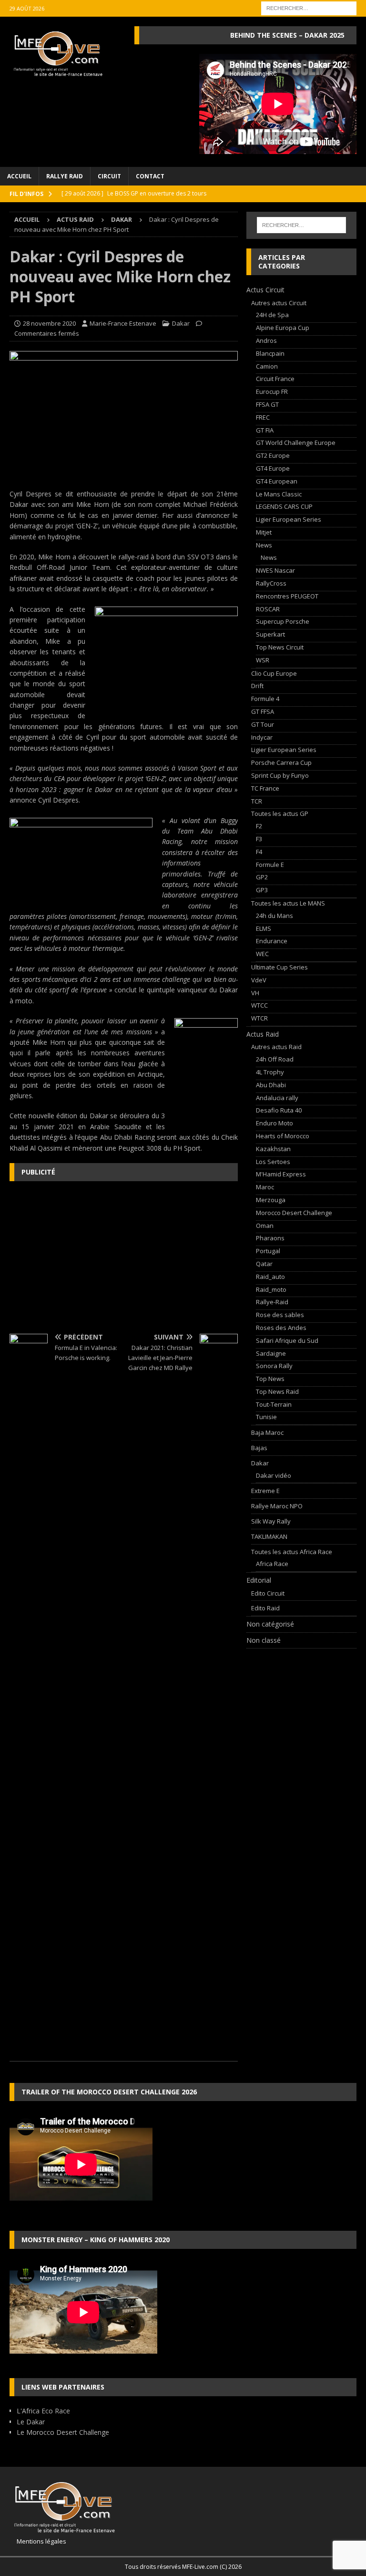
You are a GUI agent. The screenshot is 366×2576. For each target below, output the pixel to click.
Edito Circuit (268, 1593)
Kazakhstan (273, 1149)
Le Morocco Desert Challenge (63, 2432)
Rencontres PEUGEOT (287, 596)
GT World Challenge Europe (296, 443)
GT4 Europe (273, 468)
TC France (265, 788)
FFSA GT (267, 404)
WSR (263, 660)
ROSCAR (268, 609)
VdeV (259, 980)
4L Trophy (270, 1072)
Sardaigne (271, 1353)
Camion (267, 366)
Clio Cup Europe (274, 673)
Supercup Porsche (283, 621)
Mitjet (264, 532)
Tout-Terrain (274, 1404)
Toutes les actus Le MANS (288, 903)
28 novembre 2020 (49, 323)
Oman (265, 1226)
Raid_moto (271, 1289)
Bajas (259, 1448)
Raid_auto (270, 1277)
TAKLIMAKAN (269, 1536)
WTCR (259, 1018)
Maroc (265, 1187)
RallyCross (271, 583)
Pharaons (270, 1238)
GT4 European (277, 481)
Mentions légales (38, 2541)
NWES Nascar (275, 570)
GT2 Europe (273, 455)
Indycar (262, 737)
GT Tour (263, 724)
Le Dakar (31, 2422)
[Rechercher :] (309, 7)
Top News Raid (277, 1391)
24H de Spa (272, 315)
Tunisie (266, 1417)
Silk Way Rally (271, 1521)
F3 (259, 839)
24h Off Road (275, 1059)
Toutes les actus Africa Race (292, 1552)
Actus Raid (75, 219)
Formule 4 (265, 699)
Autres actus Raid (276, 1047)
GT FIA (265, 430)
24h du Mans (274, 916)
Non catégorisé (270, 1624)
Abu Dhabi (271, 1085)
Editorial (259, 1580)
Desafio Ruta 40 (279, 1110)
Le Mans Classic (279, 494)
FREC (263, 417)
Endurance (272, 941)
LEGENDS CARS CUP (284, 506)
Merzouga (271, 1200)
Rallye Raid (65, 176)
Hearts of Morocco (283, 1136)
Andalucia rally (277, 1098)
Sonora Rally (274, 1366)
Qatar (264, 1264)
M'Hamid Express (281, 1174)
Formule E (270, 865)
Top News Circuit (280, 647)
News (264, 545)
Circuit (109, 176)
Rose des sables (280, 1315)
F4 (259, 852)
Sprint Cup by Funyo (280, 775)
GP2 (262, 877)
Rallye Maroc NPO (277, 1506)
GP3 (262, 890)
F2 (259, 826)
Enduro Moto (274, 1123)
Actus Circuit (265, 290)
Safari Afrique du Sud (287, 1340)
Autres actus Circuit (279, 303)
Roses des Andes (281, 1328)
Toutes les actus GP (280, 814)
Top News (270, 1379)
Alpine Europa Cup (283, 328)
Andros (266, 340)
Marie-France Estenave (123, 323)
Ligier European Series (289, 519)
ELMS (264, 928)
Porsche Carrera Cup (281, 762)
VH (255, 993)
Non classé (264, 1640)
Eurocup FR (272, 392)
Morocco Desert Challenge (294, 1213)
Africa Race (272, 1564)
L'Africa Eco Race (43, 2411)
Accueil (19, 176)
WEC (262, 954)
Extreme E (265, 1491)
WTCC (259, 1005)
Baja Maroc (267, 1432)
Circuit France (275, 379)
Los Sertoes (273, 1162)
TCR (257, 801)
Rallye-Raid (272, 1302)
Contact (150, 176)
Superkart (270, 634)
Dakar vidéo (274, 1475)
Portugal (268, 1251)
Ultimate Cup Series (280, 967)
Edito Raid (265, 1608)
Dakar (181, 323)
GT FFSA (263, 711)
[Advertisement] (124, 1257)
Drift (257, 686)
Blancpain (270, 353)
